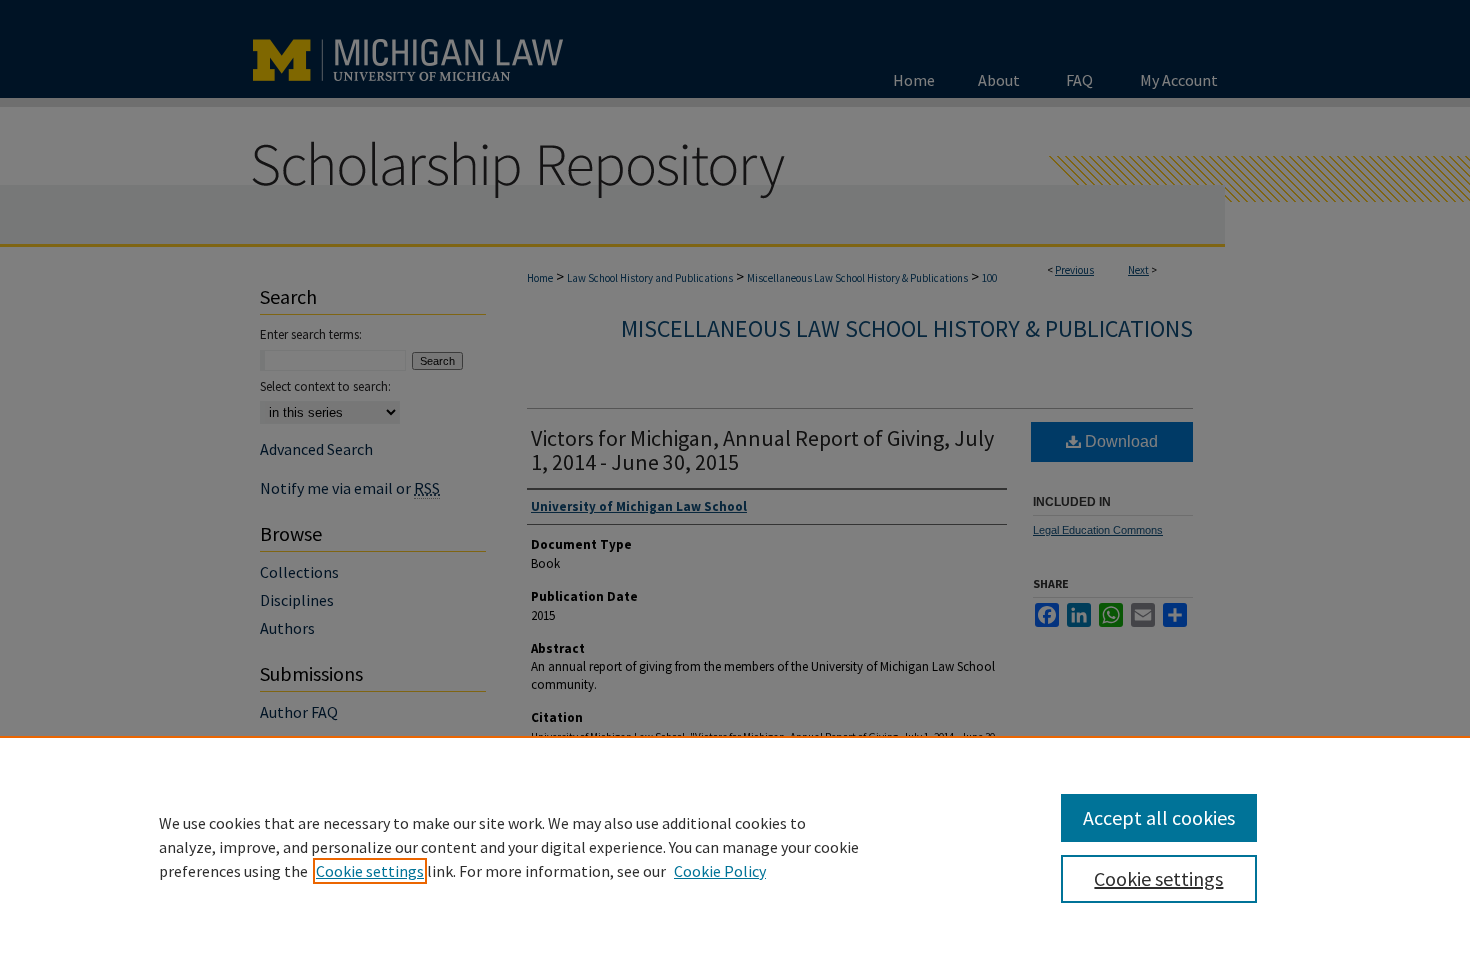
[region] (735, 846)
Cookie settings (370, 871)
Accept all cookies (1159, 817)
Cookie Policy (720, 871)
